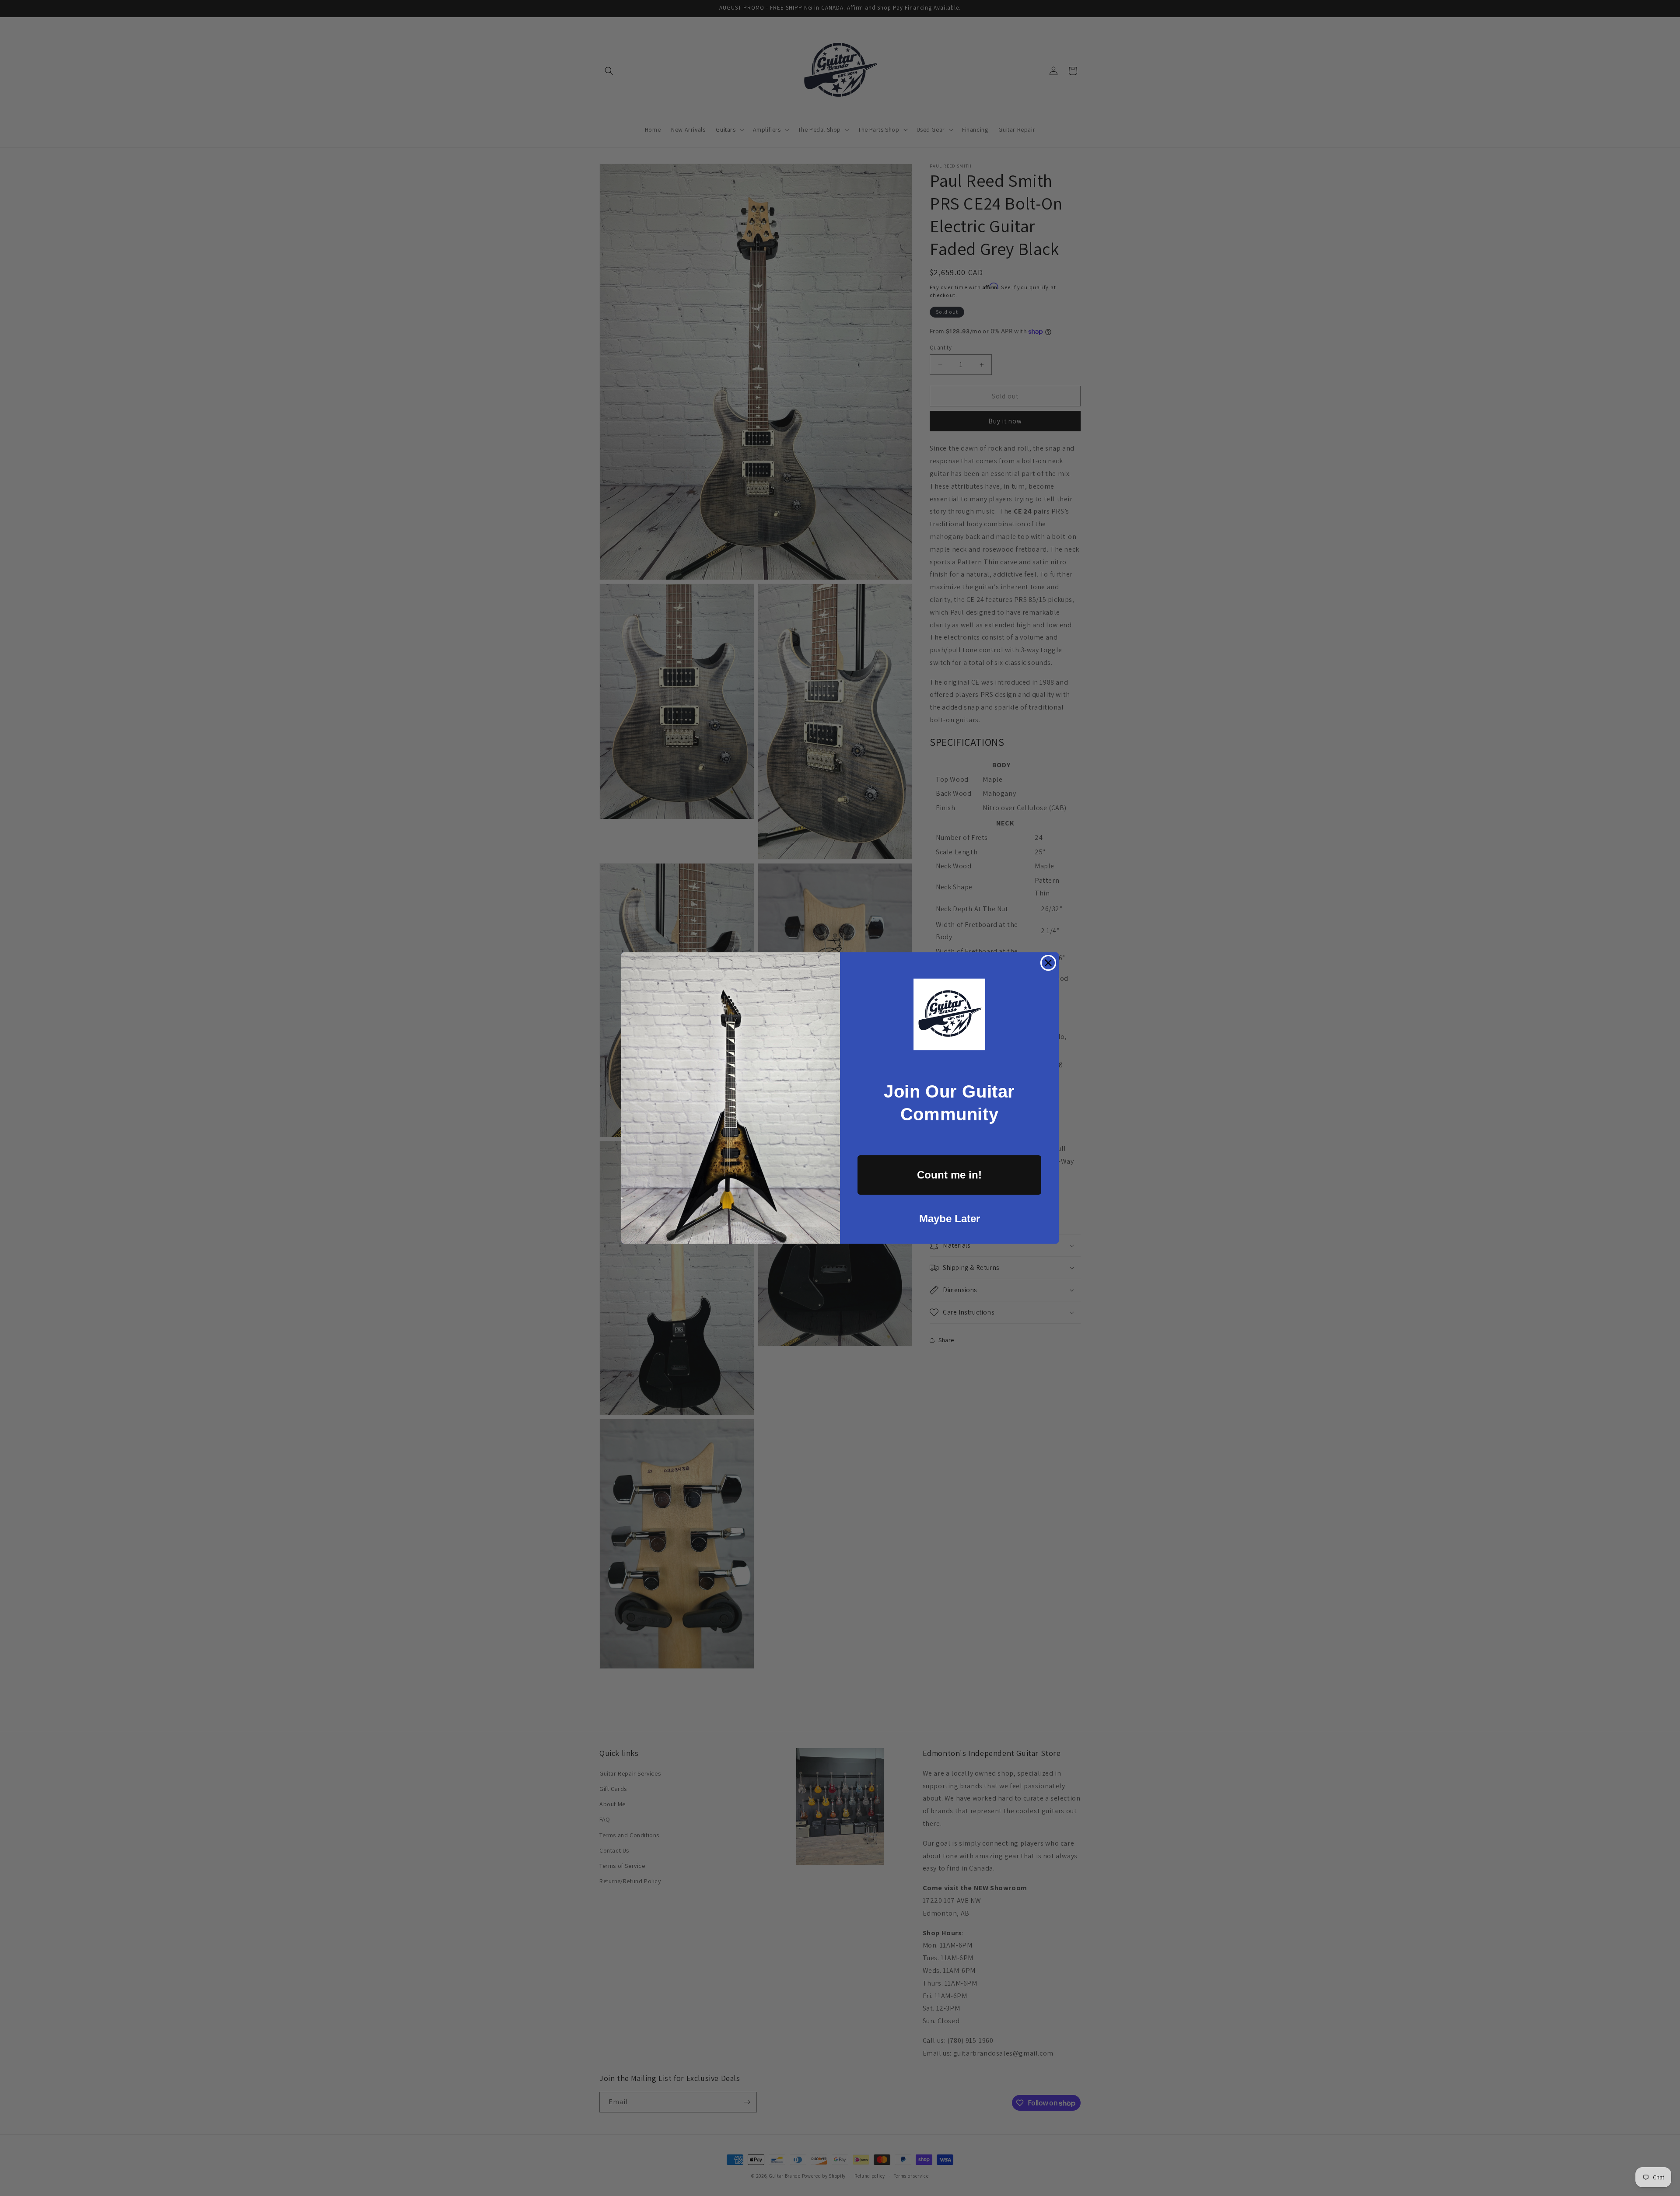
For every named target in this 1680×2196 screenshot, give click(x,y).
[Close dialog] (1048, 963)
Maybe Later (950, 1219)
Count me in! (949, 1175)
